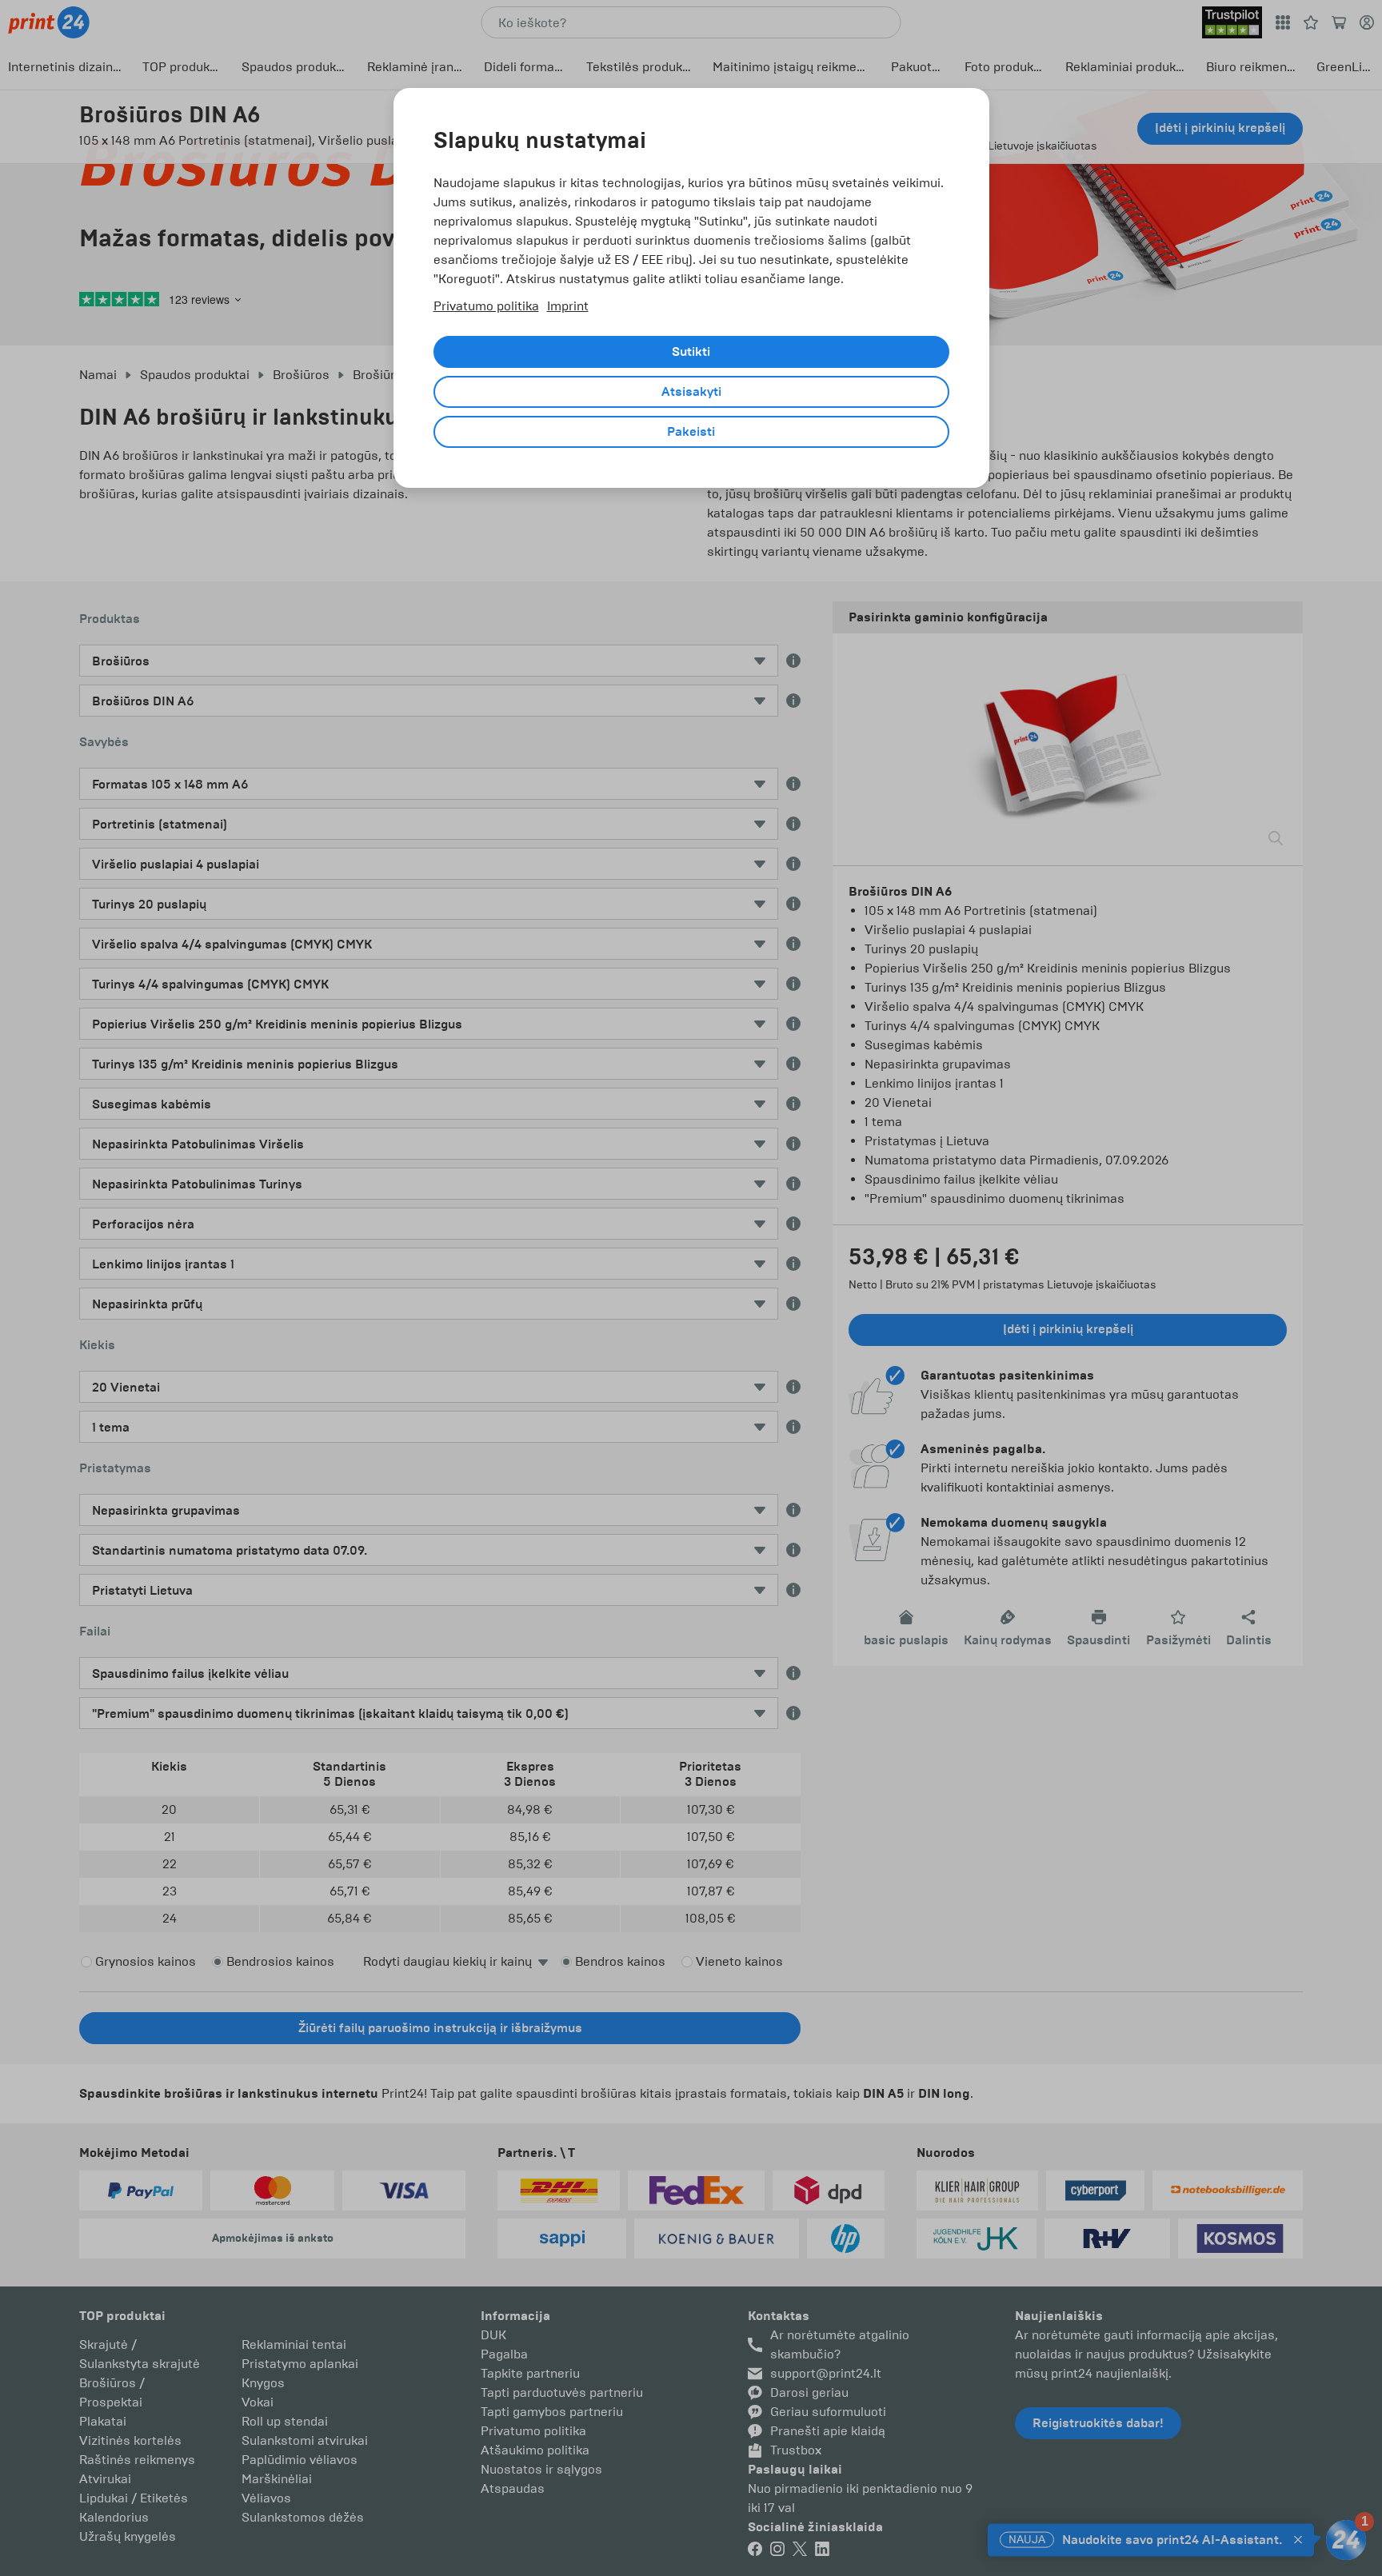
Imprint (568, 306)
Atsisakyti (691, 392)
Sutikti (691, 352)
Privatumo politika (486, 306)
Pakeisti (691, 432)
